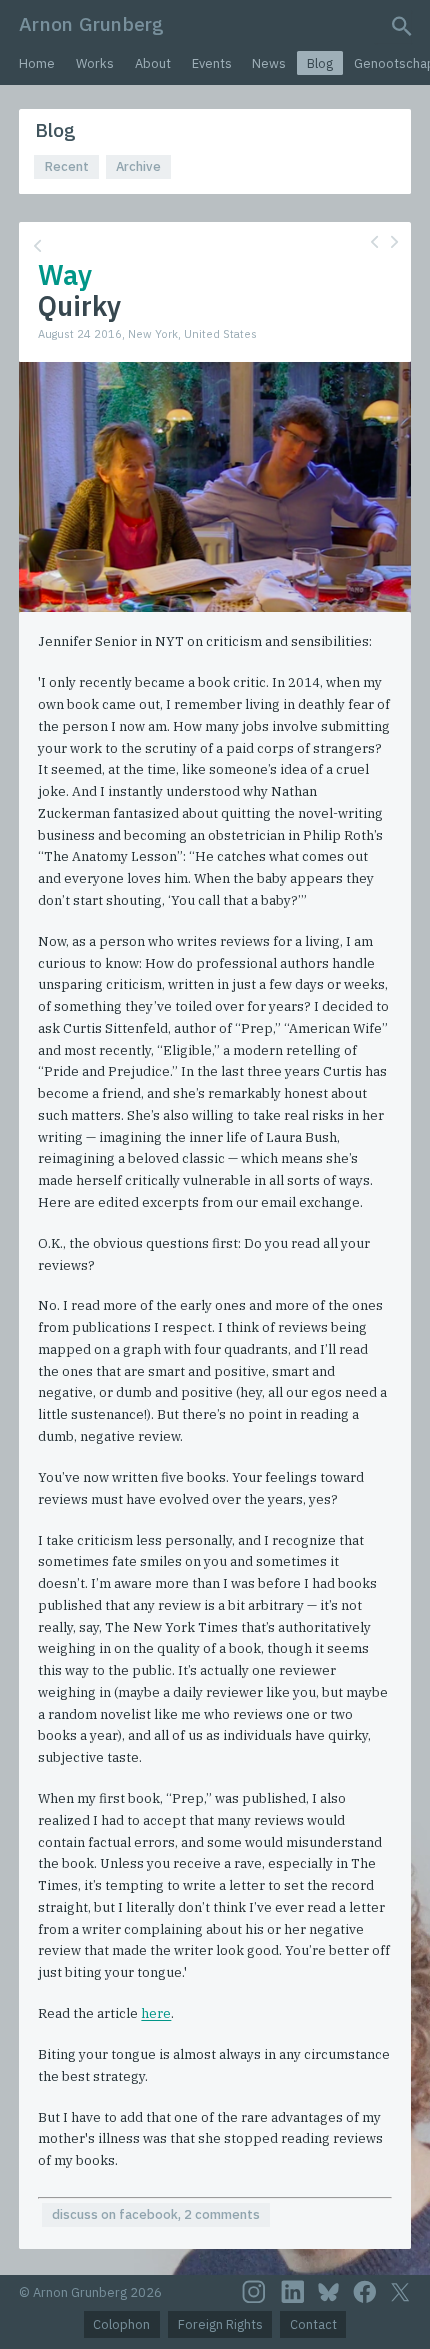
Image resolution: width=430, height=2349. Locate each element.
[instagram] (254, 2292)
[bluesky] (328, 2292)
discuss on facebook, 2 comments (156, 2214)
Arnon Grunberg (91, 23)
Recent (67, 166)
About (153, 63)
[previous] (374, 241)
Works (95, 63)
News (269, 63)
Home (37, 63)
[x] (400, 2292)
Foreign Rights (220, 2324)
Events (212, 63)
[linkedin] (293, 2292)
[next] (394, 241)
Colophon (121, 2324)
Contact (313, 2324)
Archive (138, 166)
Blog (320, 63)
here (156, 2013)
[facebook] (365, 2292)
